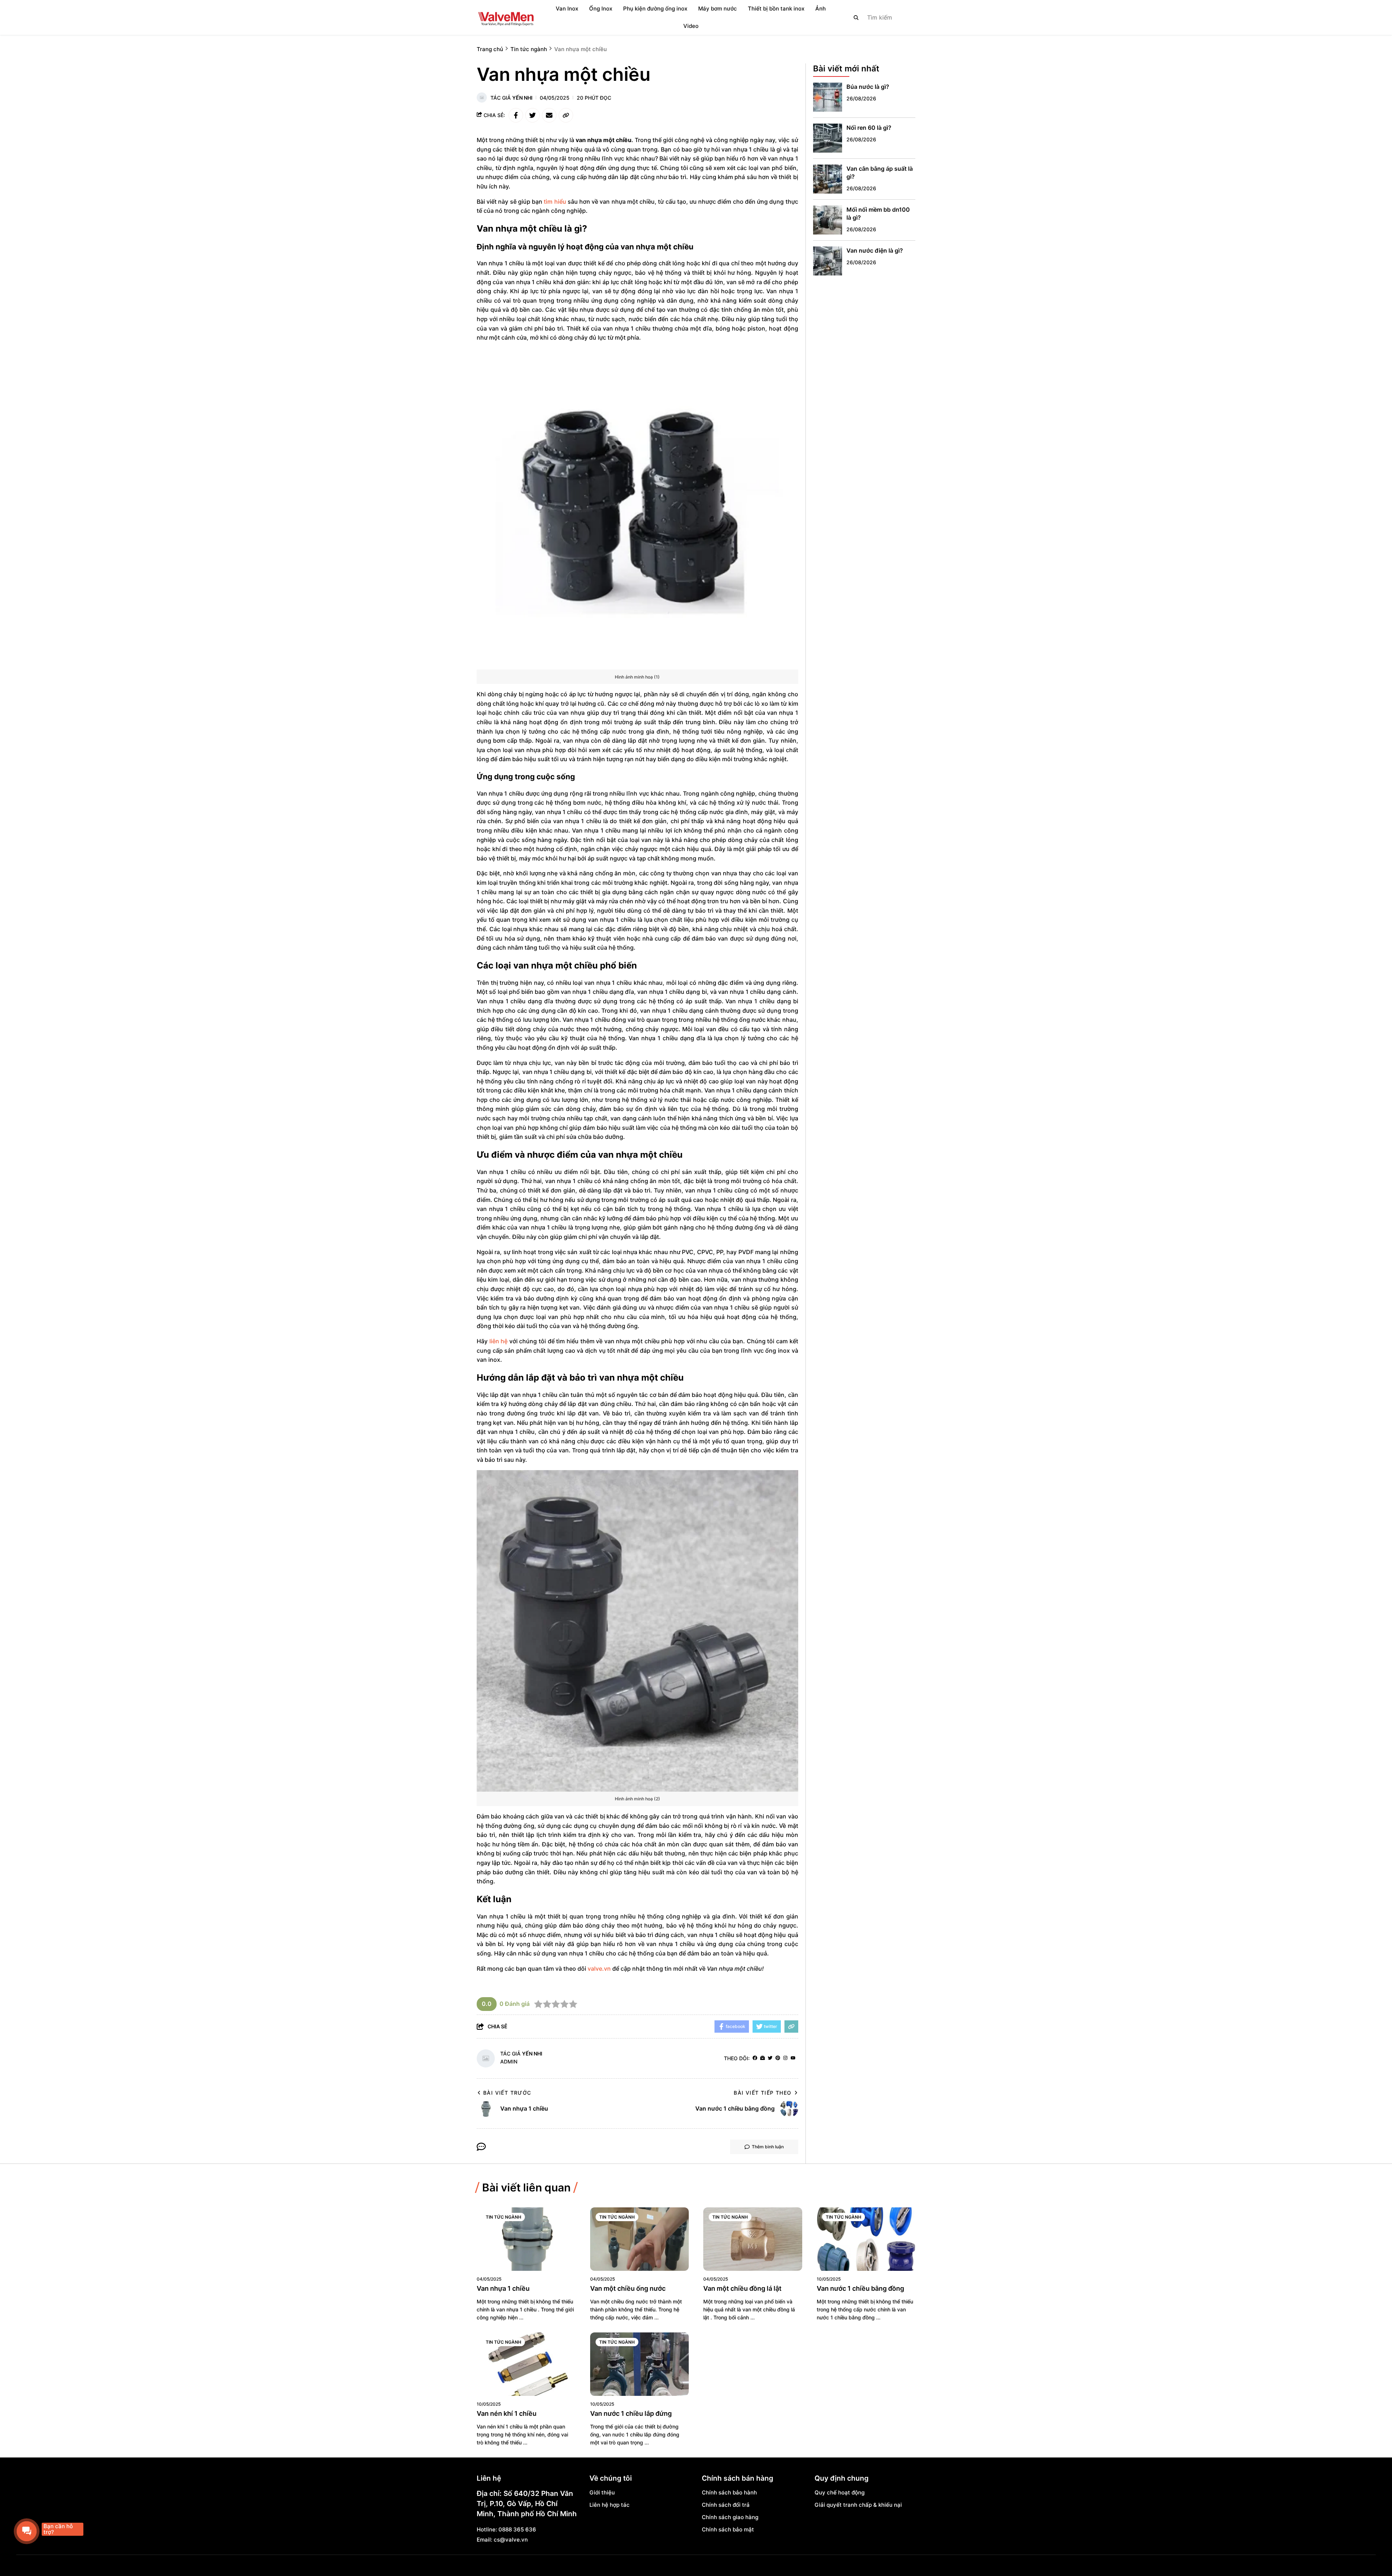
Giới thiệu (602, 2492)
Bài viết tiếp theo (763, 2093)
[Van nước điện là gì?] (828, 261)
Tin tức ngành (504, 2217)
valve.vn (599, 1969)
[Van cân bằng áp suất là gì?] (828, 179)
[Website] (763, 2058)
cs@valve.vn (511, 2540)
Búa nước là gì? (868, 87)
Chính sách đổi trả (726, 2505)
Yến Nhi (522, 98)
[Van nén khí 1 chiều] (526, 2364)
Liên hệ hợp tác (610, 2505)
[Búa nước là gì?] (828, 97)
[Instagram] (785, 2058)
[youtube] (793, 2058)
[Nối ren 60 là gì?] (828, 138)
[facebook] (755, 2058)
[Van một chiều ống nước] (640, 2239)
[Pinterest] (778, 2058)
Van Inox (567, 9)
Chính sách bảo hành (729, 2492)
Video (691, 26)
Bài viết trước (507, 2093)
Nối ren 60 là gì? (869, 128)
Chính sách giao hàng (730, 2517)
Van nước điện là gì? (875, 250)
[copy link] (566, 115)
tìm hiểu (555, 202)
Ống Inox (601, 9)
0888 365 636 (517, 2529)
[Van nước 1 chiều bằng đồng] (866, 2239)
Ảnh (821, 9)
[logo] (506, 17)
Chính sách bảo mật (728, 2529)
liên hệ (499, 1341)
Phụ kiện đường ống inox (655, 9)
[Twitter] (770, 2058)
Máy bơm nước (718, 9)
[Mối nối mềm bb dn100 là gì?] (828, 220)
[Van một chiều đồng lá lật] (753, 2239)
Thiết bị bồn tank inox (776, 9)
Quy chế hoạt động (840, 2492)
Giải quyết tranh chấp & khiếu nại (858, 2505)
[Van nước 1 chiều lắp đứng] (640, 2364)
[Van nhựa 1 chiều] (526, 2239)
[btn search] (856, 17)
